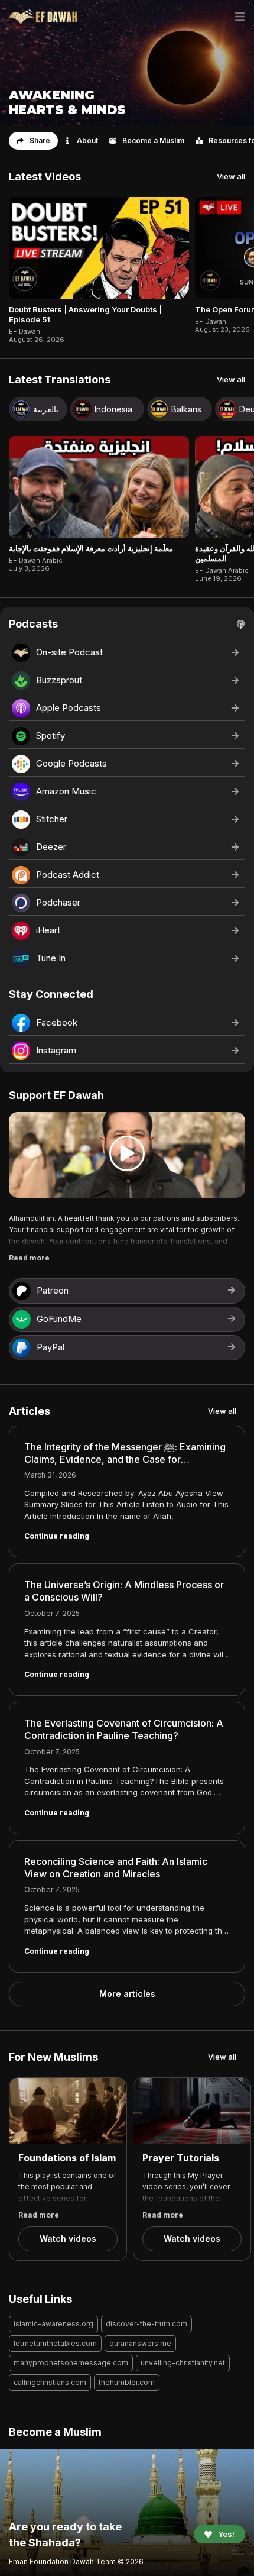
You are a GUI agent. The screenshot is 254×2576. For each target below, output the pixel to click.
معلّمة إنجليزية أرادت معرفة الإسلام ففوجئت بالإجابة (91, 548)
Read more (29, 1258)
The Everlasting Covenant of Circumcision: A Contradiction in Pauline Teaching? (124, 1729)
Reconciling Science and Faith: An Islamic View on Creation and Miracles (116, 1868)
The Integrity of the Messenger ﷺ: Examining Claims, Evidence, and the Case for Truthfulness (125, 1459)
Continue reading (57, 1536)
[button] (33, 141)
